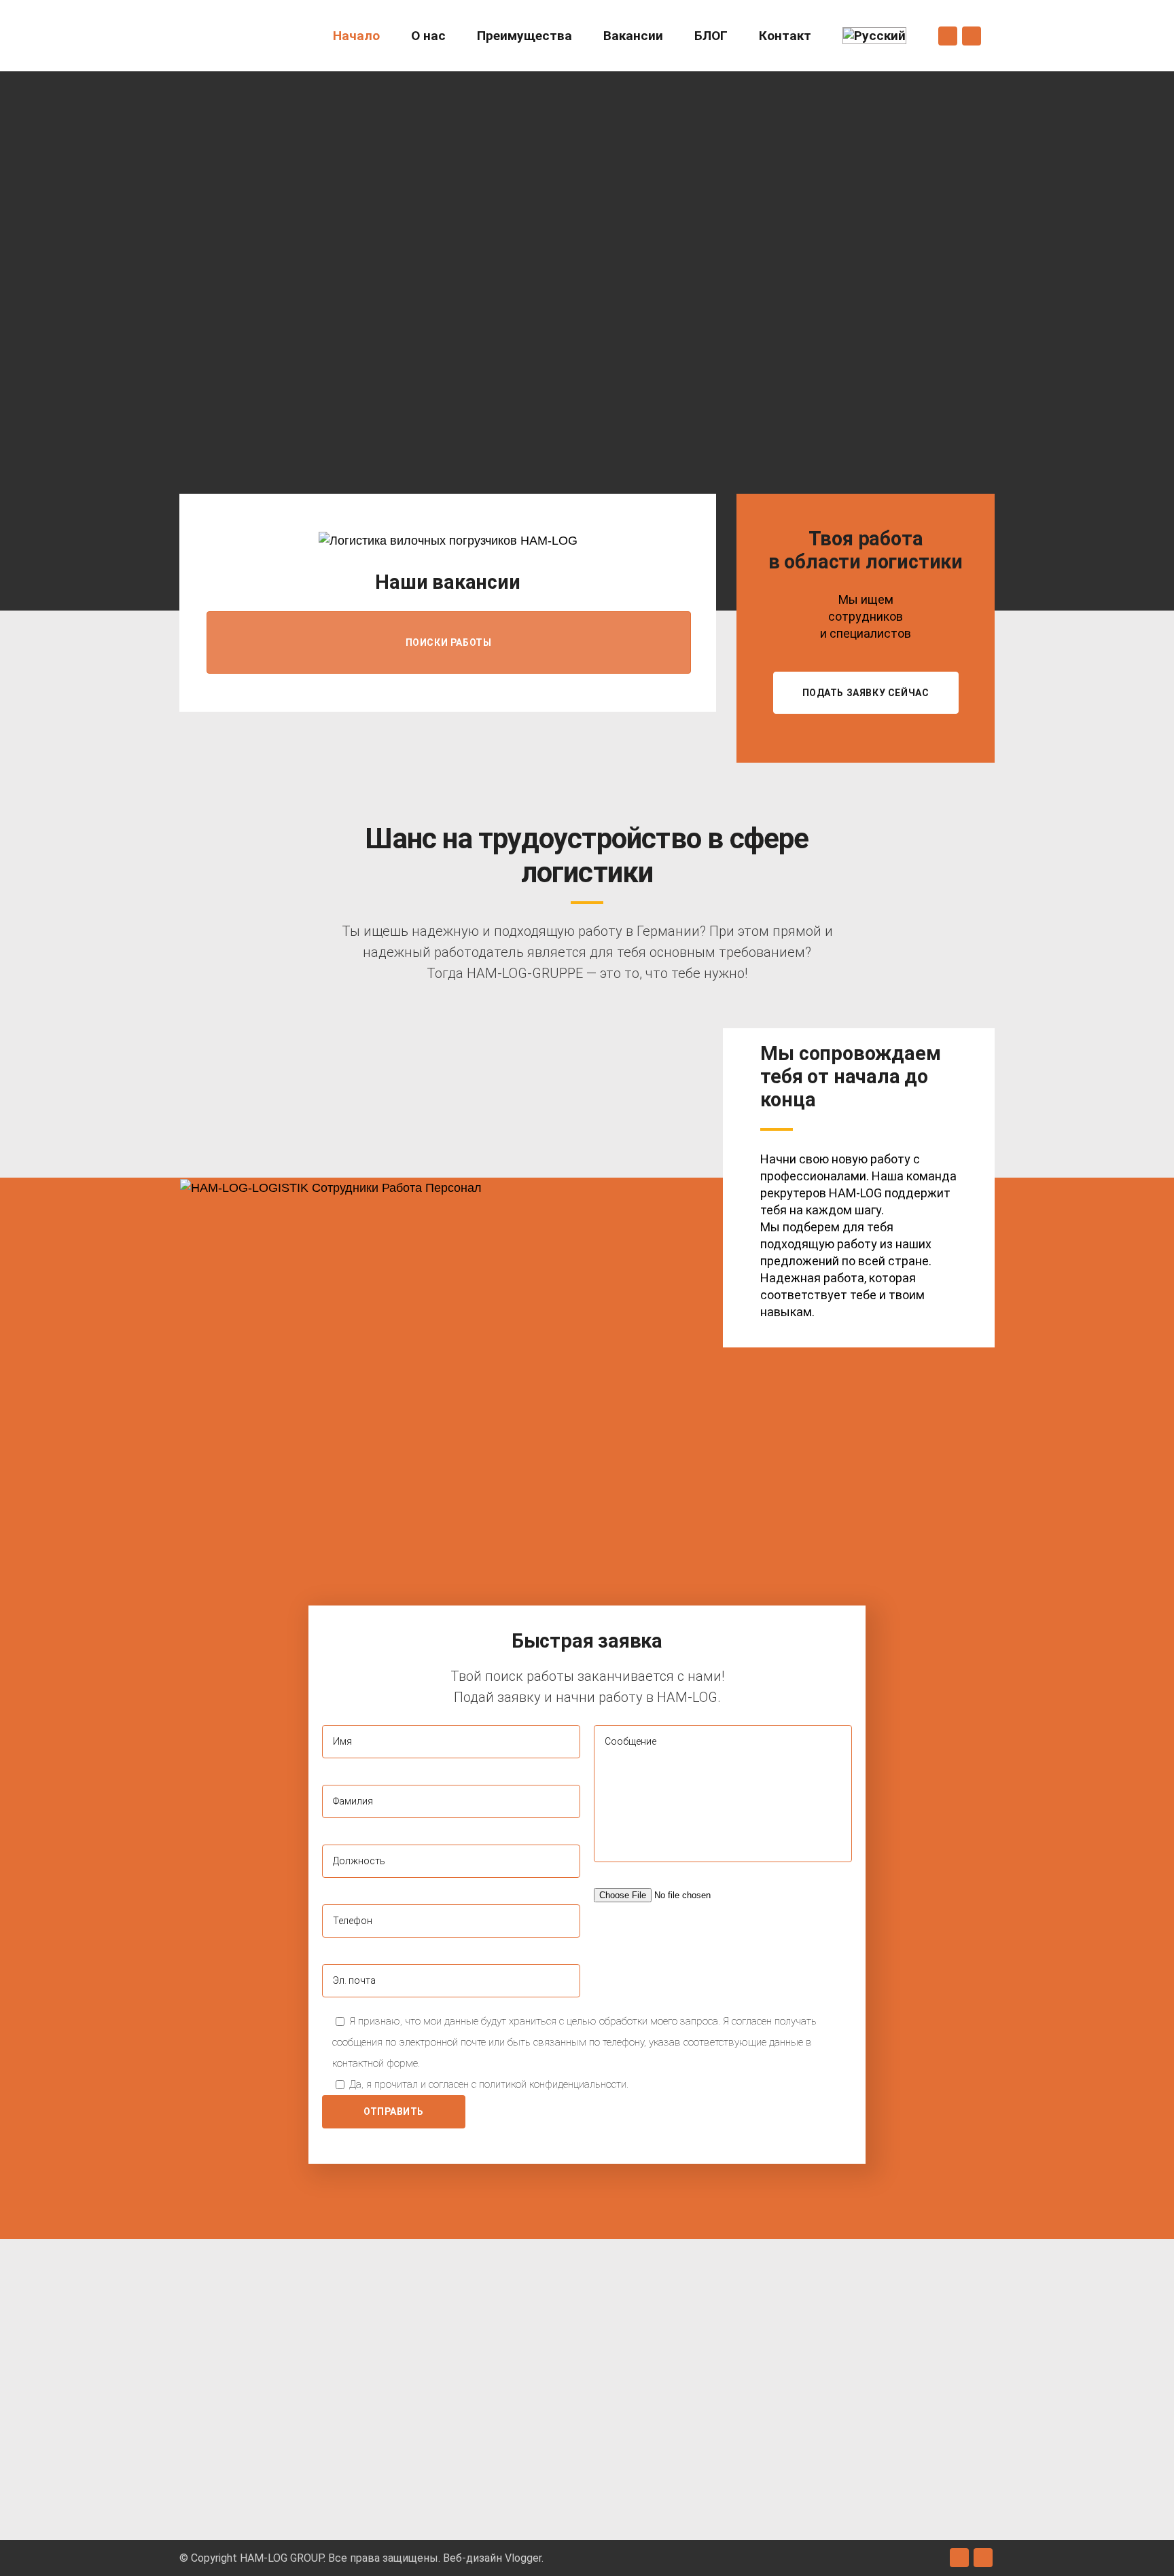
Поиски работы (449, 642)
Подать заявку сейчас (866, 693)
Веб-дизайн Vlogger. (493, 2558)
